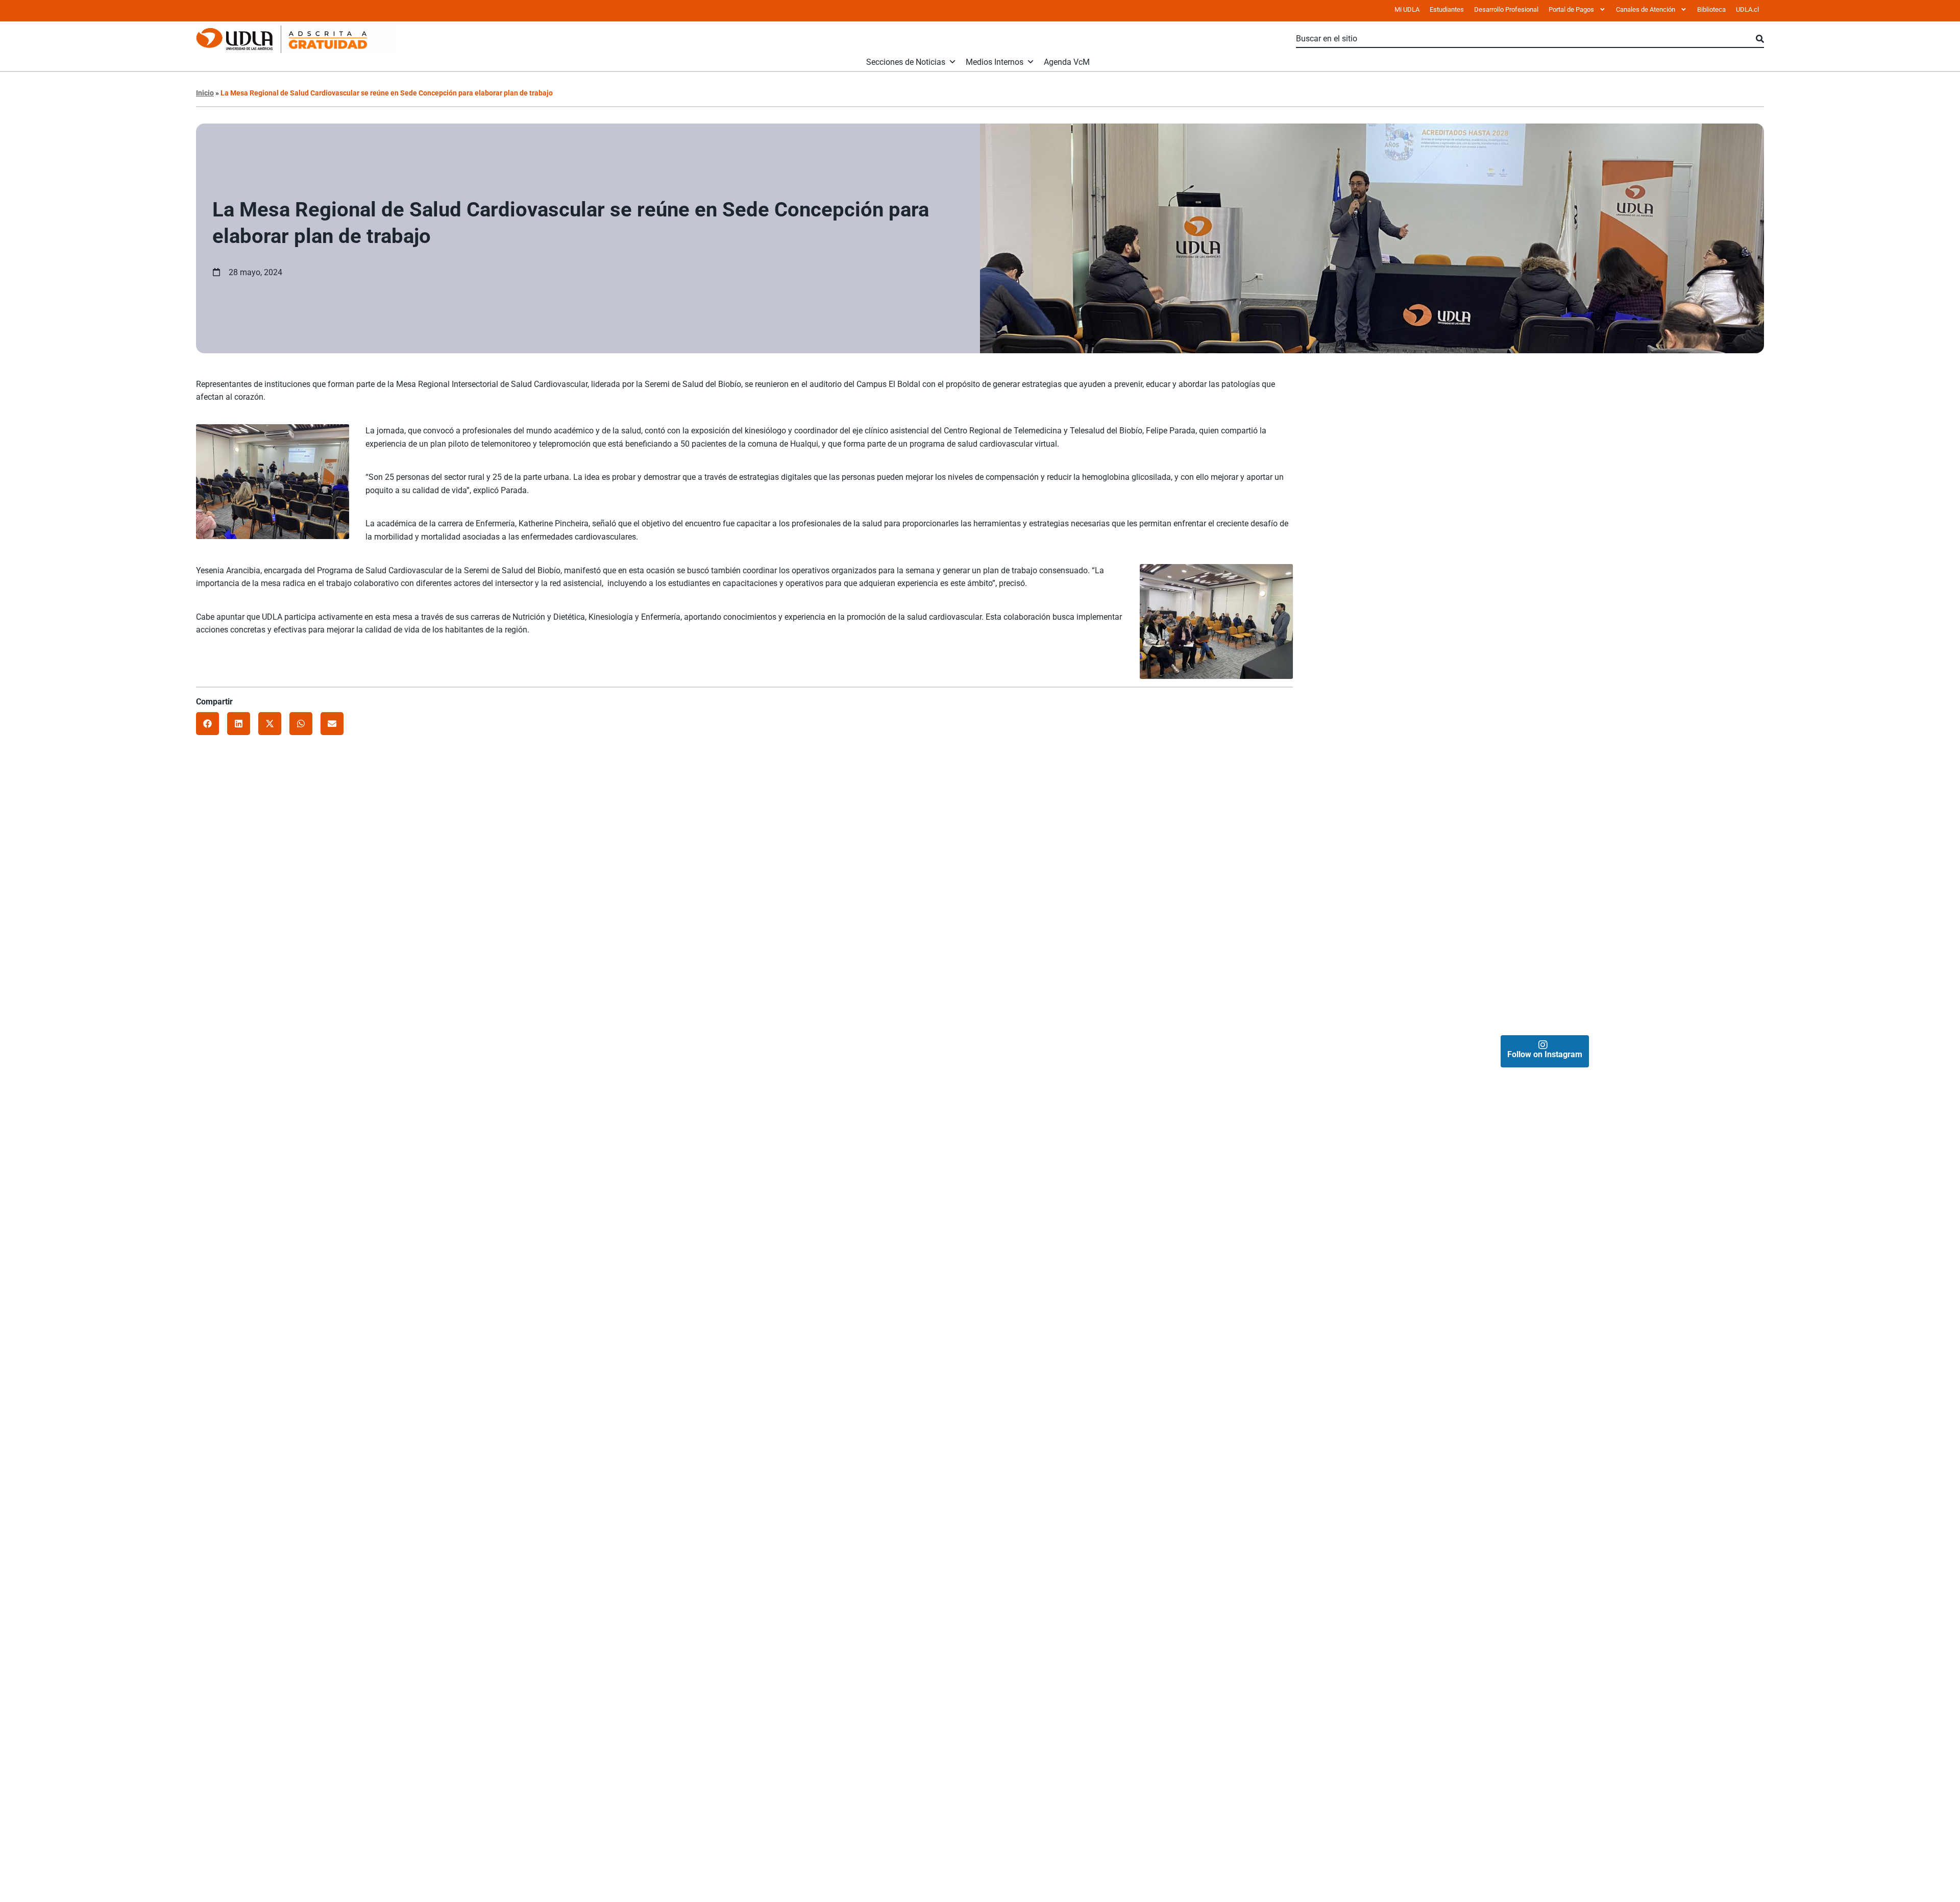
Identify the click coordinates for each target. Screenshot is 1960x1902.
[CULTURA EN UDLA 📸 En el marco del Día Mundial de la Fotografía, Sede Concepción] (1655, 699)
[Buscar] (1760, 39)
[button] (207, 724)
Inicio (205, 93)
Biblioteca (1711, 9)
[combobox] (1526, 39)
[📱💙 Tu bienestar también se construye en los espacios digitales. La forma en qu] (1435, 918)
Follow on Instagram (1545, 1054)
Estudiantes (1447, 9)
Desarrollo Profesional (1506, 9)
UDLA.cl (1747, 9)
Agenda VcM (1067, 62)
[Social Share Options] (1338, 577)
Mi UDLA (1407, 9)
